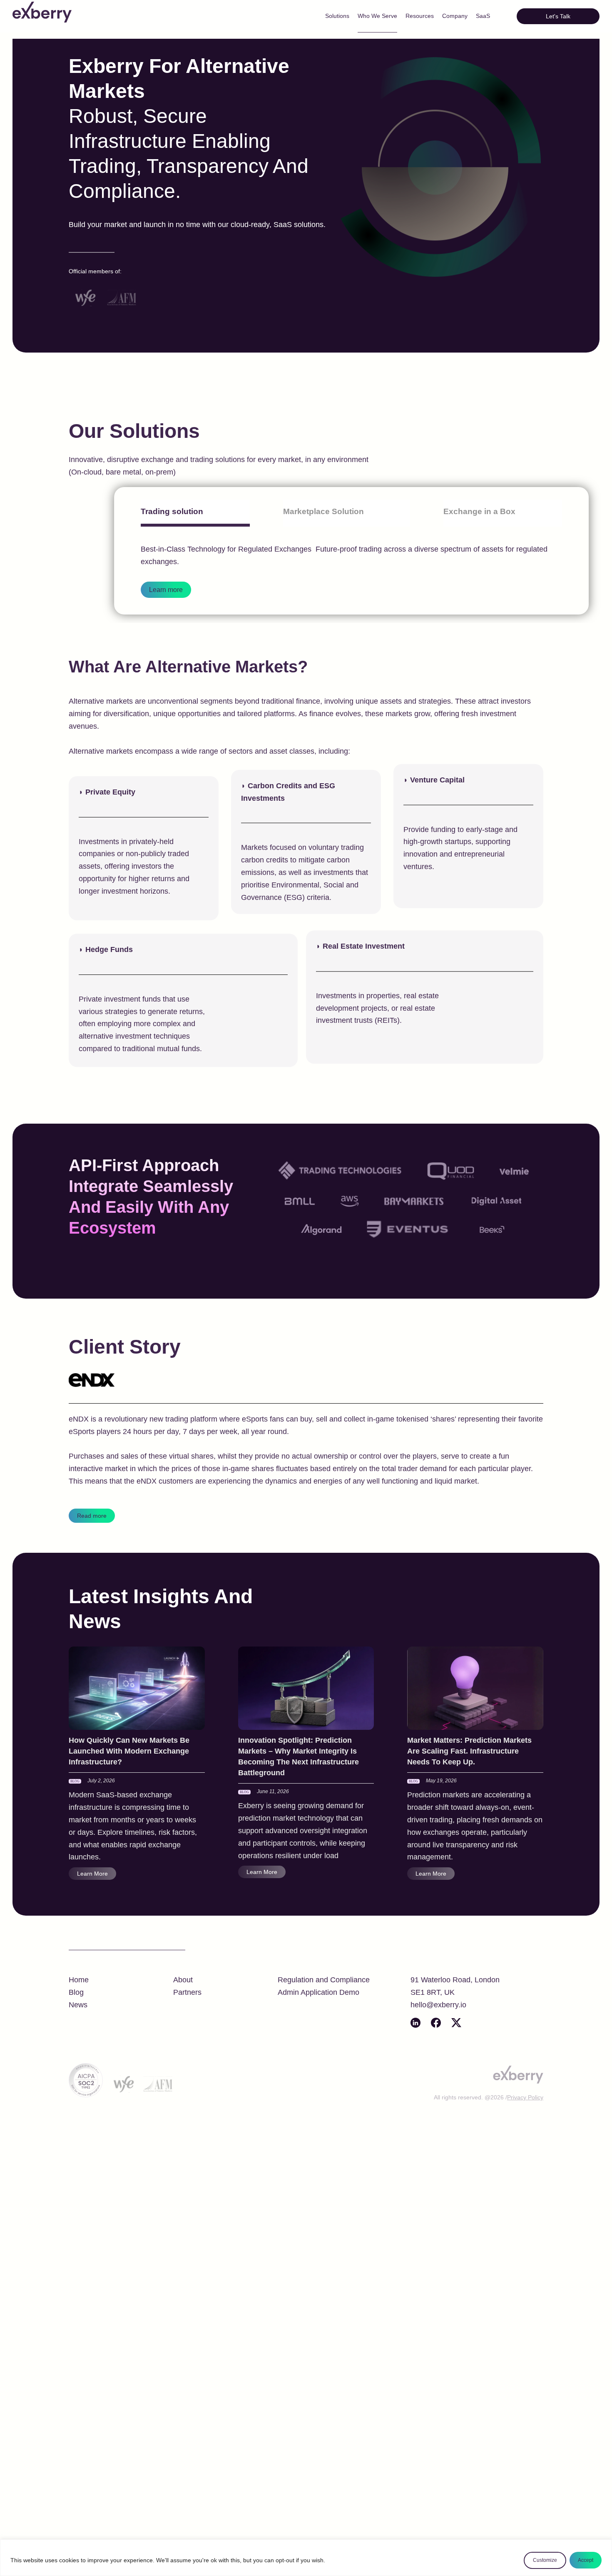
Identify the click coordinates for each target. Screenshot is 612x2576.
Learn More (92, 1874)
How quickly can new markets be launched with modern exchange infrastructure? (129, 1751)
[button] (558, 16)
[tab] (195, 513)
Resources (420, 16)
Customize (545, 2560)
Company (455, 16)
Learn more (166, 590)
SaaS (483, 16)
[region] (306, 2558)
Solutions (337, 16)
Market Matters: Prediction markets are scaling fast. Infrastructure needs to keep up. (469, 1751)
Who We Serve (377, 16)
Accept (586, 2560)
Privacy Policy (525, 2097)
